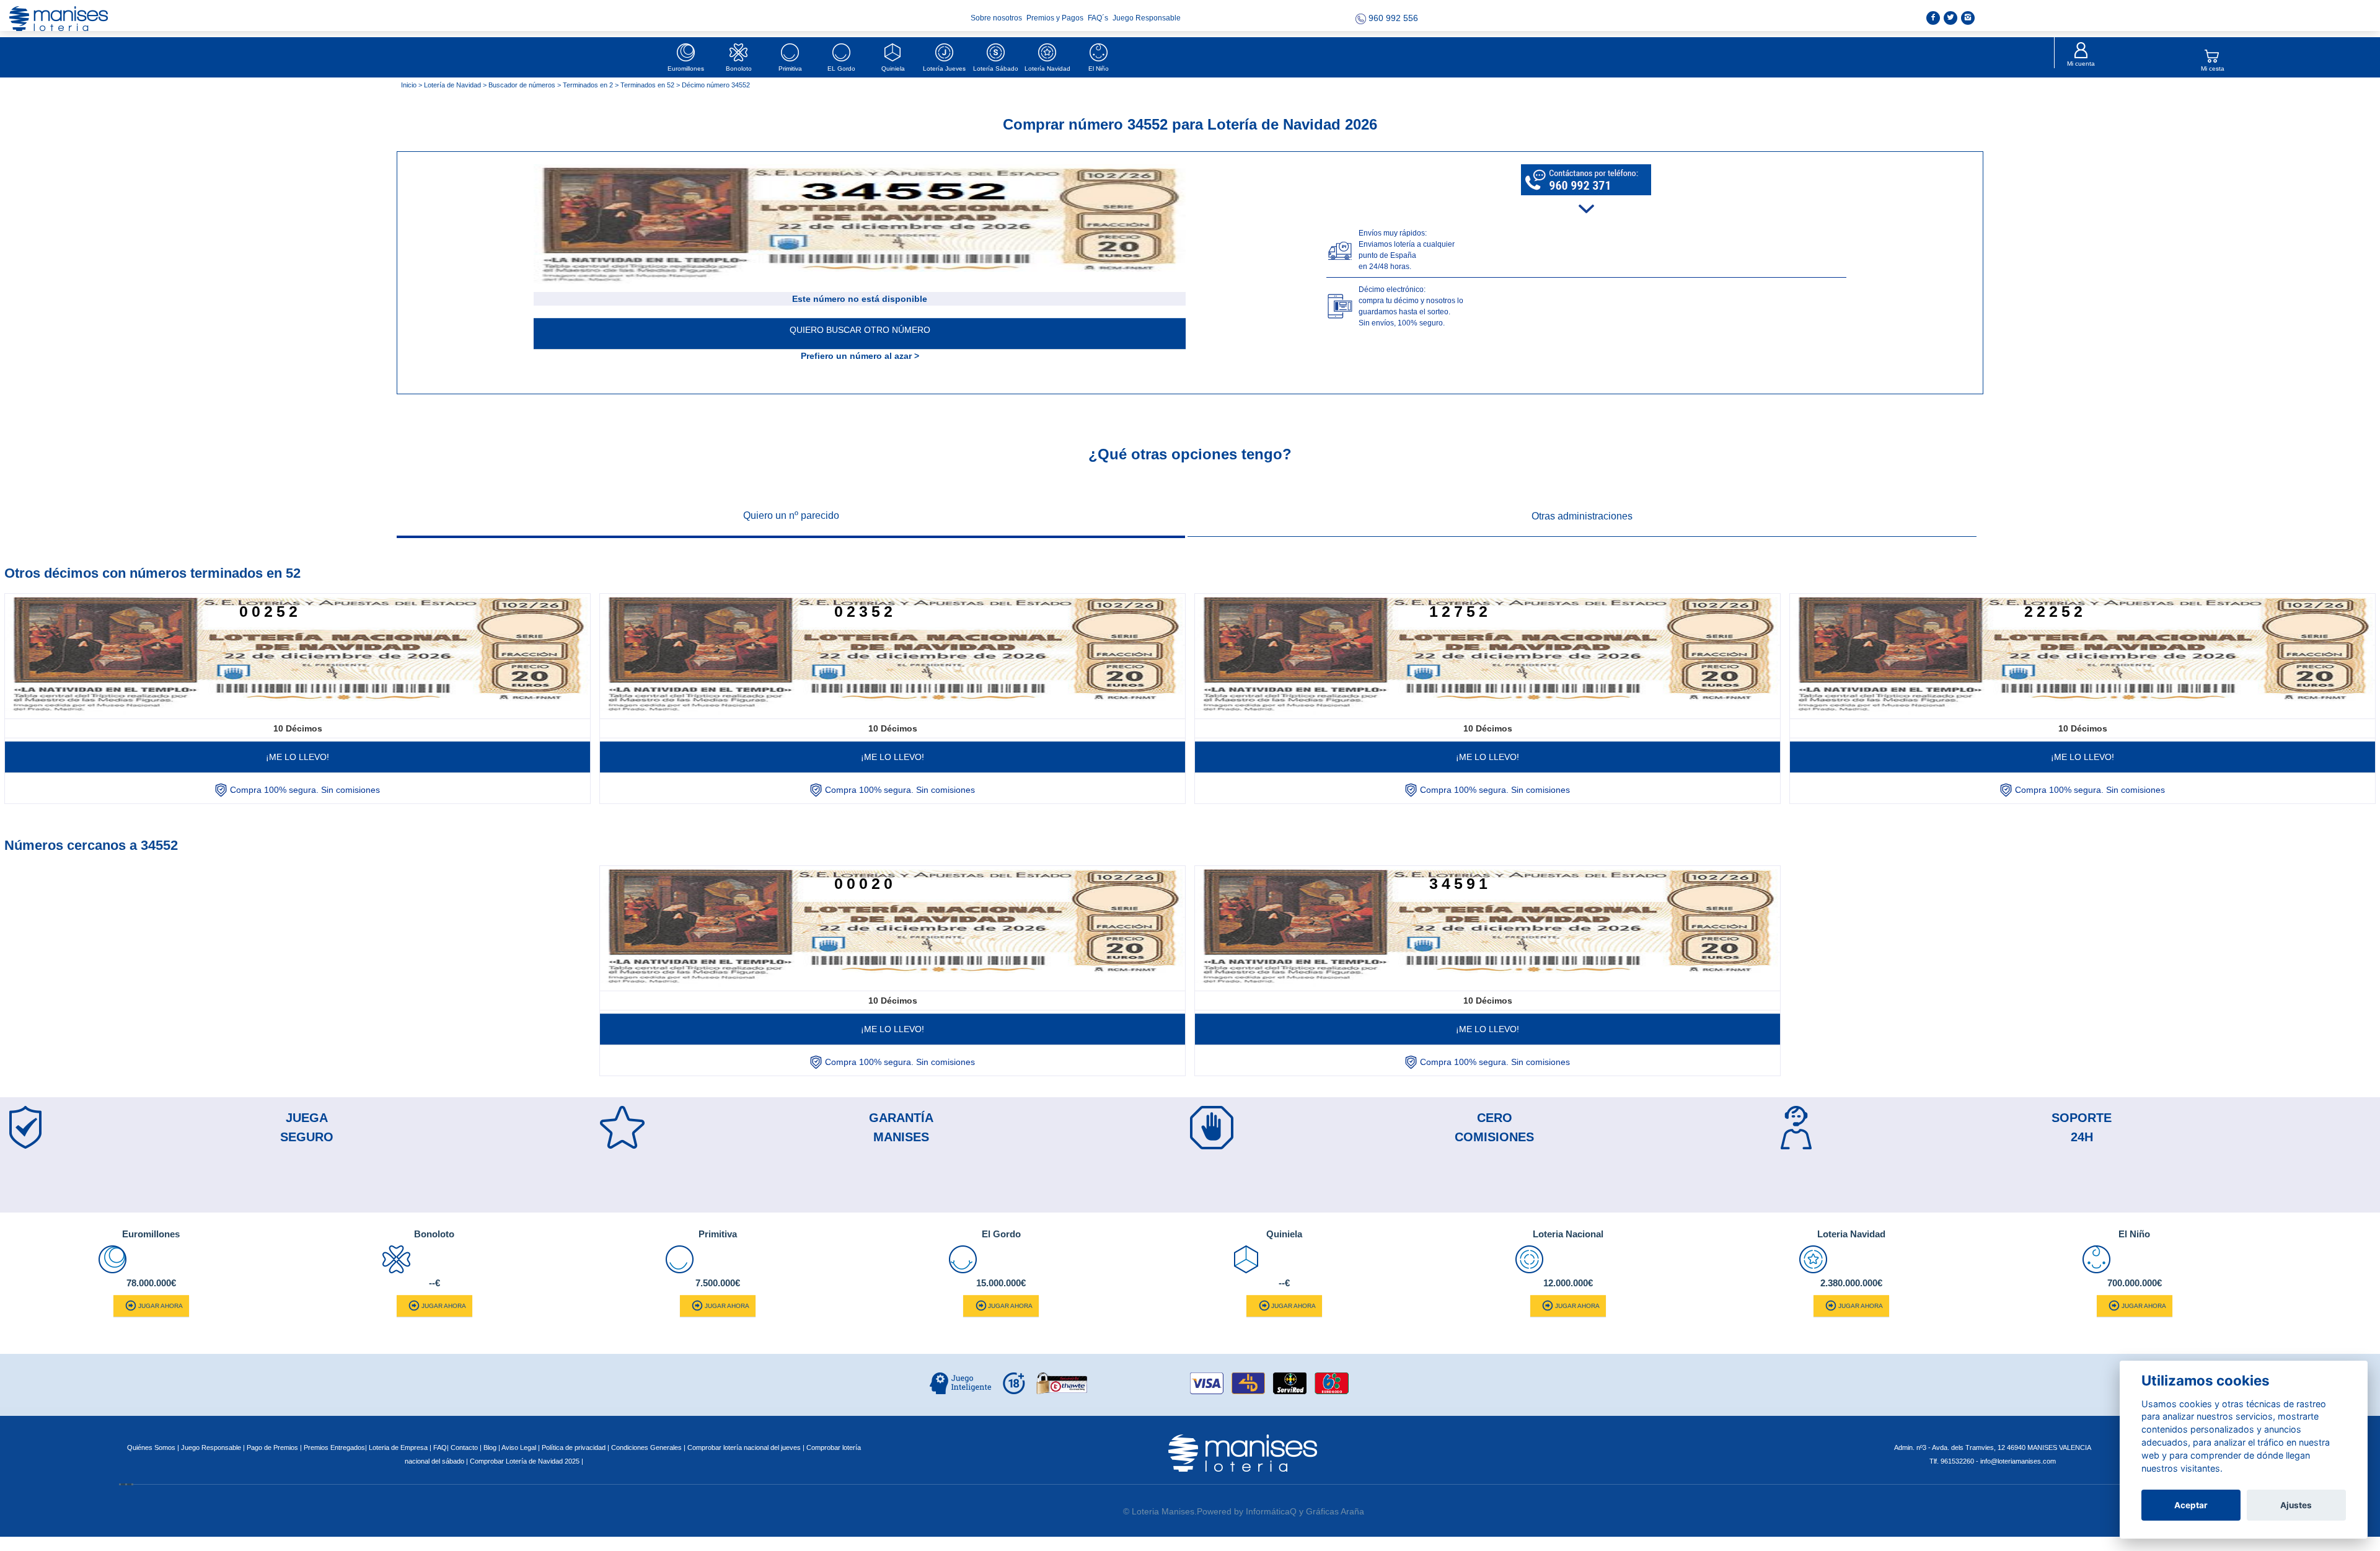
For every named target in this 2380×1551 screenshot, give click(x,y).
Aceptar (2191, 1505)
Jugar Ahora (161, 1306)
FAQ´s (1099, 18)
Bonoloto (739, 68)
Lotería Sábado (996, 68)
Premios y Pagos (1056, 18)
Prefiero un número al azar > (860, 356)
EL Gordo (841, 68)
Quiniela (893, 68)
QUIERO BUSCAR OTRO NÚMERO (860, 330)
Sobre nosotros (997, 18)
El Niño (1099, 68)
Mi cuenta (2081, 64)
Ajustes (2296, 1505)
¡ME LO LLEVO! (297, 757)
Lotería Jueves (944, 68)
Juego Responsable (1147, 18)
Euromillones (686, 68)
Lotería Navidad (1047, 68)
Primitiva (790, 68)
